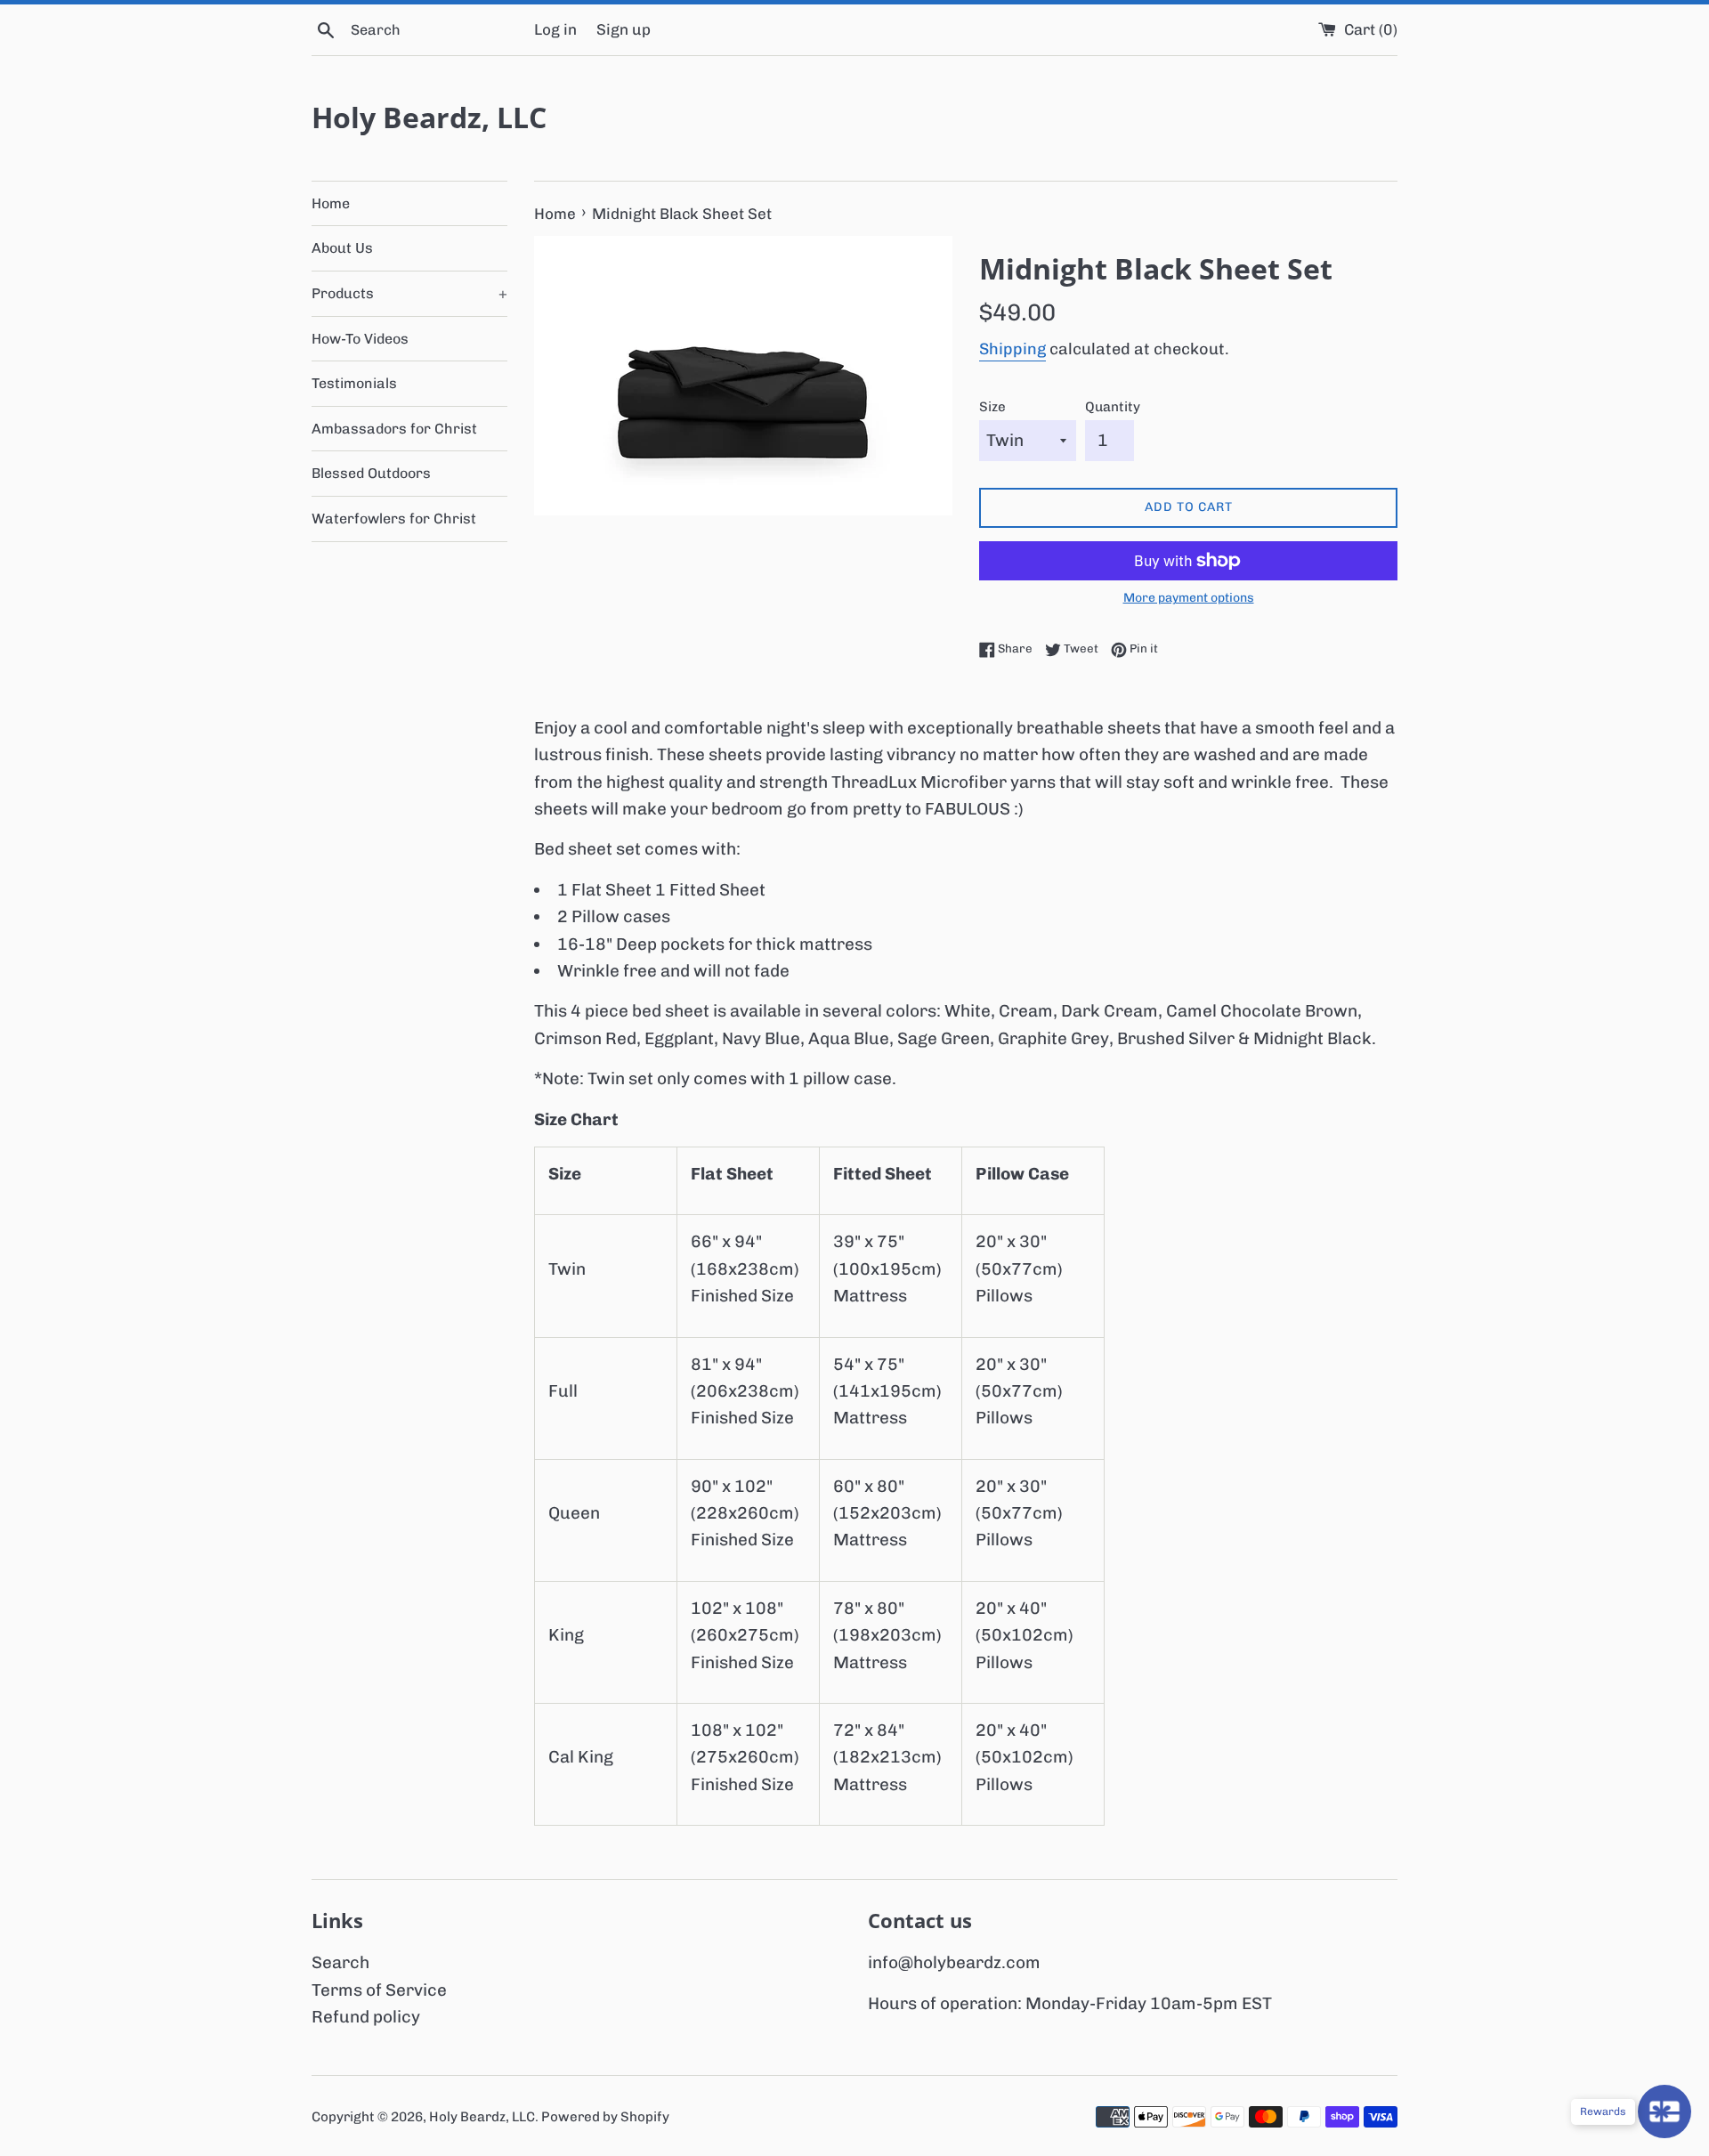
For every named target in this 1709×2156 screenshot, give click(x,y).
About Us (342, 248)
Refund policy (366, 2017)
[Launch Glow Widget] (1664, 2111)
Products (409, 293)
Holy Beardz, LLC (429, 117)
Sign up (624, 29)
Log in (555, 29)
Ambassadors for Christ (394, 429)
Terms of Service (379, 1990)
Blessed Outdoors (371, 473)
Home (331, 203)
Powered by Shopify (605, 2117)
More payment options (1189, 597)
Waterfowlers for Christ (394, 519)
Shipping (1012, 349)
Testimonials (354, 383)
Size (992, 407)
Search (340, 1962)
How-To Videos (360, 339)
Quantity (1113, 407)
